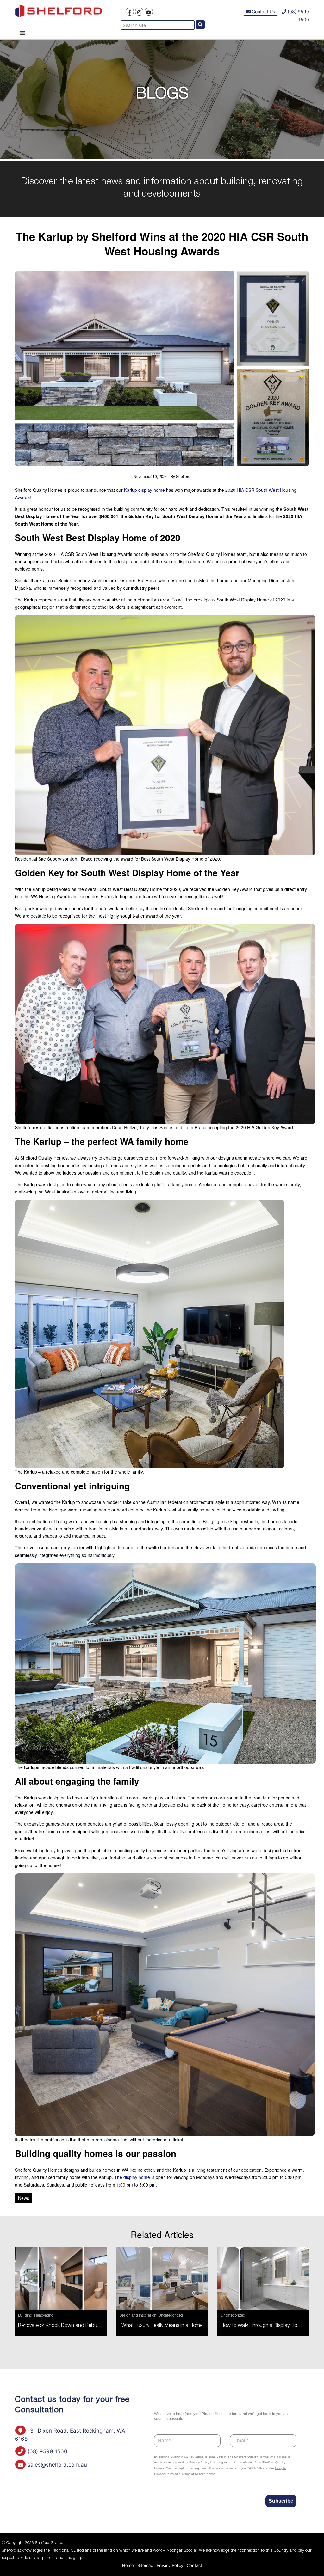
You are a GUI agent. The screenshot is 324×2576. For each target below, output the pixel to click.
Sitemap (145, 2565)
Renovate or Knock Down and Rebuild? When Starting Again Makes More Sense (106, 2326)
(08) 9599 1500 (47, 2451)
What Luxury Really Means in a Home (162, 2326)
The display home (132, 2177)
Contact (194, 2565)
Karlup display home (144, 490)
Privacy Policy (170, 2565)
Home (128, 2565)
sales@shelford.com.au (56, 2465)
